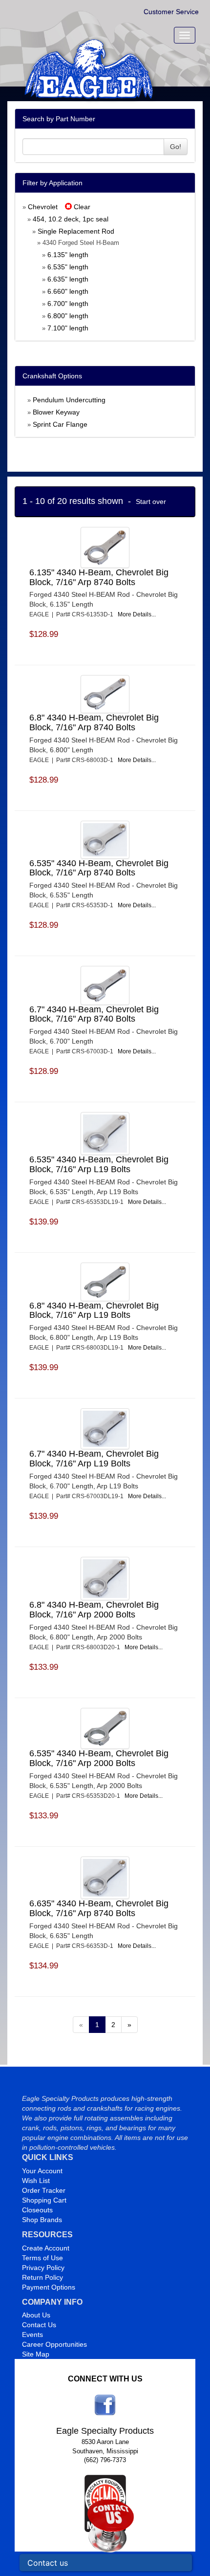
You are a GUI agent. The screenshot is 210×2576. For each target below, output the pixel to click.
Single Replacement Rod (76, 231)
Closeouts (37, 2210)
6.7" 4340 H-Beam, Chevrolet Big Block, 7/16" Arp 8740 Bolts (94, 1014)
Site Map (36, 2354)
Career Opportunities (54, 2344)
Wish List (36, 2181)
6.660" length (68, 291)
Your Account (42, 2171)
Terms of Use (42, 2258)
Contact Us (39, 2325)
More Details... (137, 614)
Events (32, 2335)
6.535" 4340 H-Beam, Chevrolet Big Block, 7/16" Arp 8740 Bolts (99, 868)
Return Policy (42, 2277)
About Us (36, 2315)
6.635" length (68, 279)
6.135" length (68, 255)
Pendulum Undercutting (69, 400)
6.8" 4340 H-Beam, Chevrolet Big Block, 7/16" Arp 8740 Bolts (94, 722)
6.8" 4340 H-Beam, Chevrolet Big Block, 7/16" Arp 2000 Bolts (94, 1610)
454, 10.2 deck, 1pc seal (71, 219)
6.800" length (68, 316)
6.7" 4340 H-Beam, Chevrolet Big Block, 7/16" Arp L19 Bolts (94, 1459)
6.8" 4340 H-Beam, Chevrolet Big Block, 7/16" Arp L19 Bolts (94, 1310)
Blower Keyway (56, 412)
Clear (81, 207)
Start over (151, 502)
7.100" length (68, 328)
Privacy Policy (43, 2268)
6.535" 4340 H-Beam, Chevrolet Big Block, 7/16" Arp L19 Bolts (99, 1164)
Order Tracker (44, 2190)
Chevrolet (43, 207)
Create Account (46, 2248)
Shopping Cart (44, 2200)
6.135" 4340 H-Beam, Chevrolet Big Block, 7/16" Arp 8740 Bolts (99, 577)
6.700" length (68, 304)
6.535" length (68, 267)
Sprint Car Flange (60, 424)
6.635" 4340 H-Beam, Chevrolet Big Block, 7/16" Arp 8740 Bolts (99, 1908)
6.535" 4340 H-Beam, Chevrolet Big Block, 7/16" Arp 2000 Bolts (99, 1758)
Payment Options (49, 2287)
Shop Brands (42, 2220)
